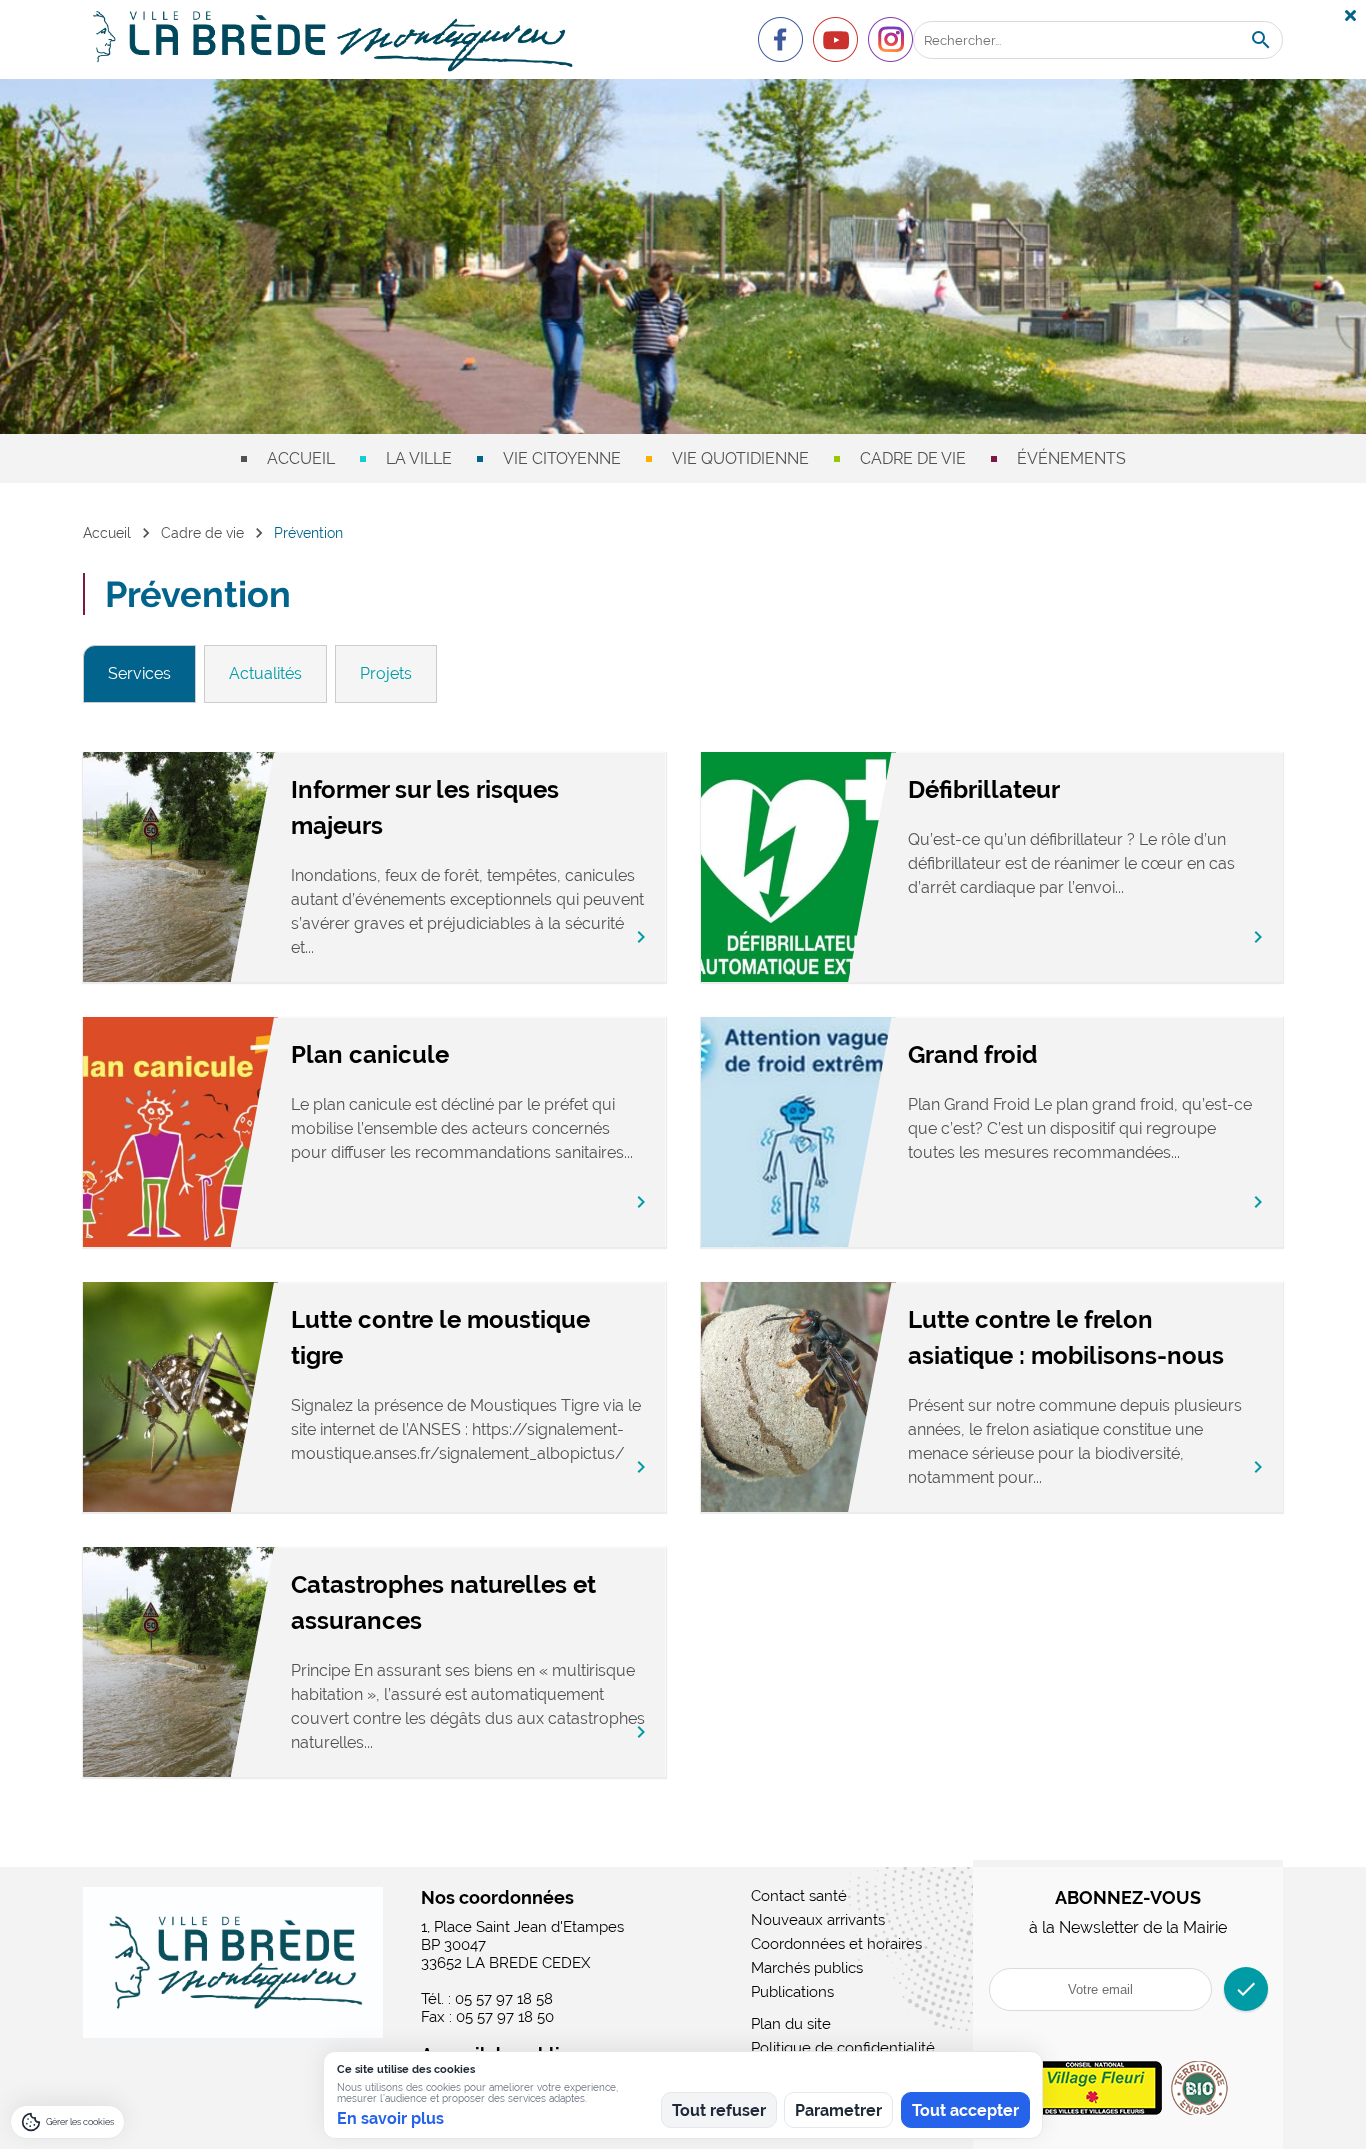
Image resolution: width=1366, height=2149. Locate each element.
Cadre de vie (913, 458)
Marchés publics (807, 1968)
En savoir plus (390, 2118)
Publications (792, 1992)
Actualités (265, 673)
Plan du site (791, 2024)
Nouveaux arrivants (818, 1920)
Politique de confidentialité (843, 2048)
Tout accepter (965, 2110)
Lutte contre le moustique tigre (440, 1337)
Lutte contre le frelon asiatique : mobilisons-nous (1066, 1337)
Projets (386, 673)
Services (139, 673)
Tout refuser (719, 2110)
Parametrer (838, 2110)
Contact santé (799, 1896)
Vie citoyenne (562, 458)
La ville (419, 458)
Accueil (301, 458)
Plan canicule (370, 1054)
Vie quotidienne (740, 458)
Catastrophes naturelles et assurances (443, 1602)
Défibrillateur (984, 789)
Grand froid (972, 1054)
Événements (1071, 458)
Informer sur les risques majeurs (425, 807)
